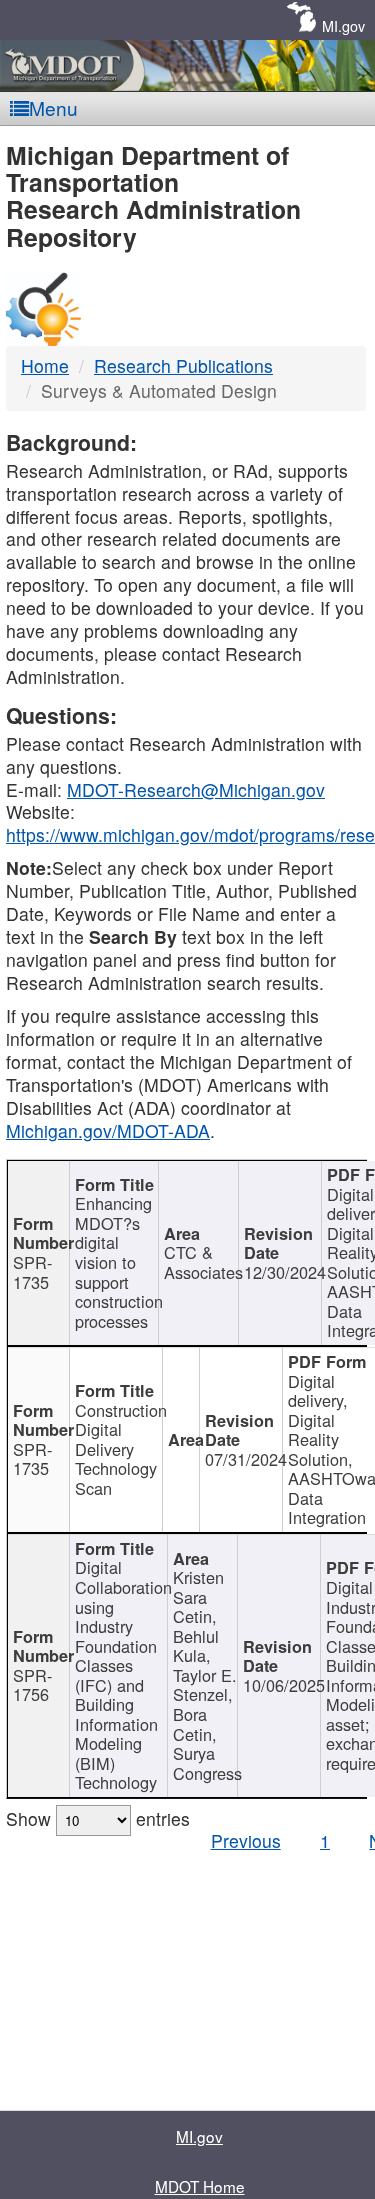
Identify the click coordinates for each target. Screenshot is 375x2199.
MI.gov (343, 25)
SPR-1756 (32, 1685)
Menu (53, 107)
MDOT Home (200, 2186)
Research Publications (183, 365)
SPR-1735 (32, 1272)
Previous (246, 1840)
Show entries (98, 1818)
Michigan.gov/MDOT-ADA (108, 1130)
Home (45, 365)
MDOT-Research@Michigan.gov (196, 789)
